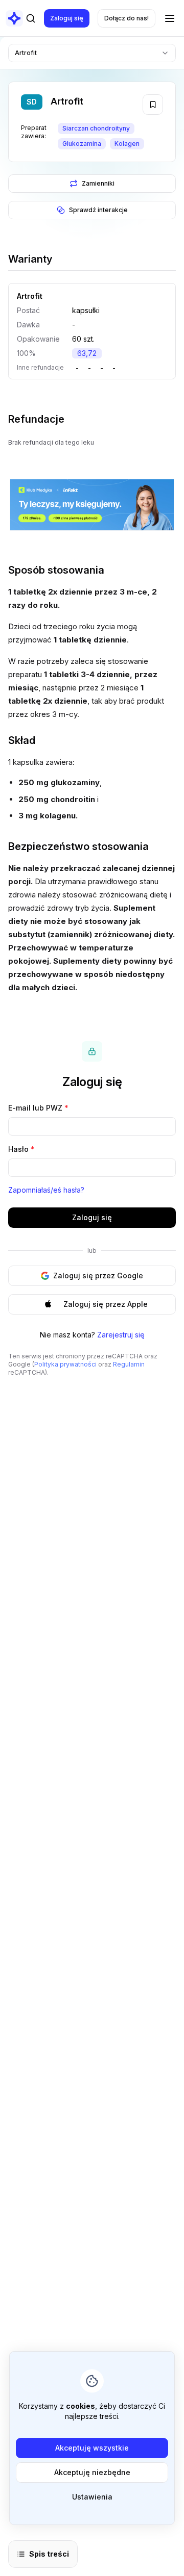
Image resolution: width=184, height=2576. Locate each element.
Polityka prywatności (65, 1364)
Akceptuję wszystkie (92, 2448)
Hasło (21, 1149)
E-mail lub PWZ (38, 1108)
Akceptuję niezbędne (92, 2472)
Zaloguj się (67, 18)
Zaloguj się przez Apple (106, 1304)
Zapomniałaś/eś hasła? (46, 1190)
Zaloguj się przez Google (98, 1276)
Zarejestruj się (121, 1335)
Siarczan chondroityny (96, 128)
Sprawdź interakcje (98, 210)
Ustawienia (92, 2497)
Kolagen (127, 144)
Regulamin (129, 1364)
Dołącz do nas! (126, 18)
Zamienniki (98, 183)
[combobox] (92, 53)
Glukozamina (82, 144)
